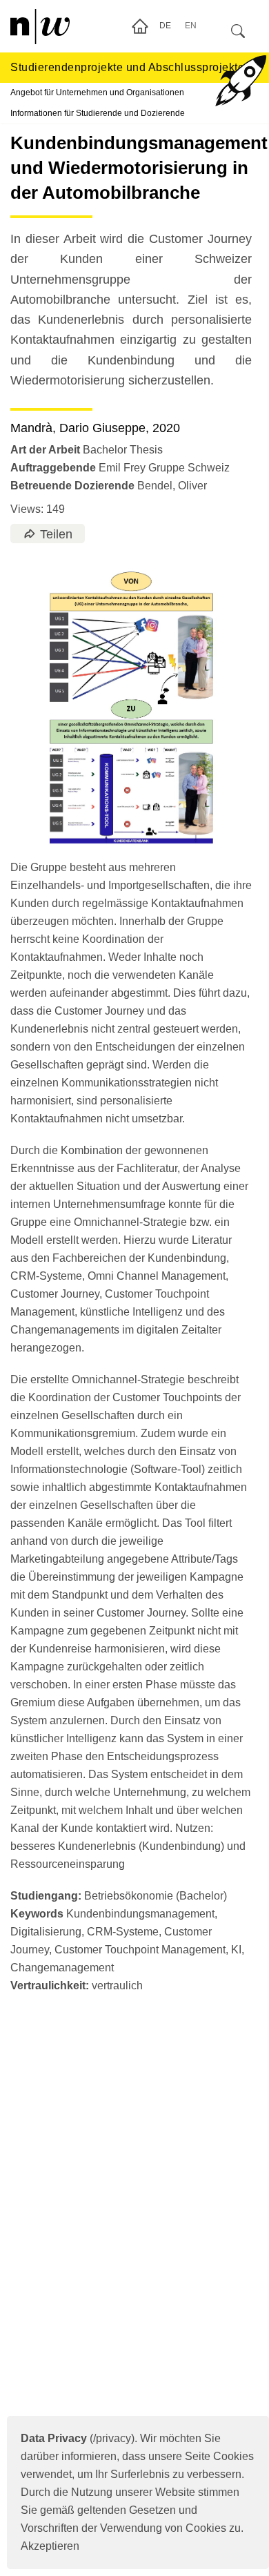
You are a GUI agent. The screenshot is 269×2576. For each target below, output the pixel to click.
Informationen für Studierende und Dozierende (98, 113)
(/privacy (76, 2438)
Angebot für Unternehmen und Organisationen (97, 92)
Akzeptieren (50, 2546)
